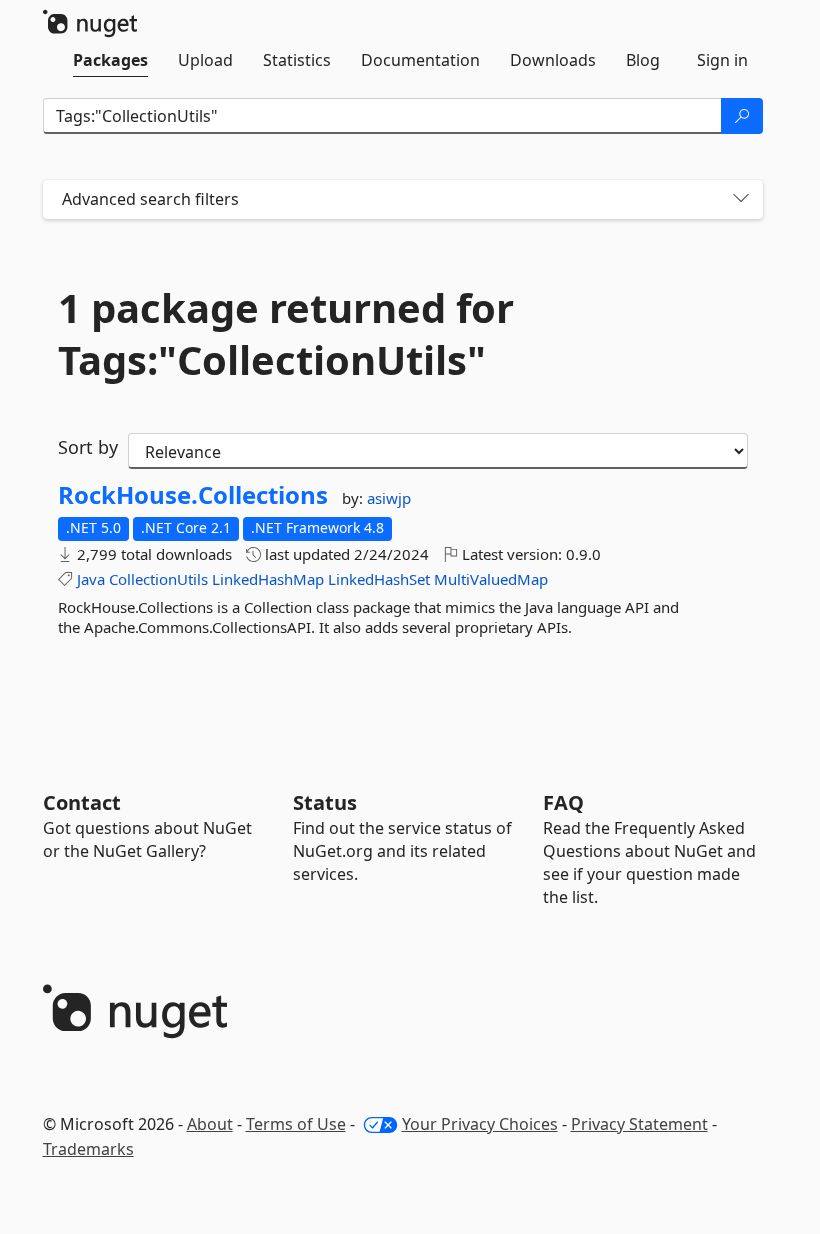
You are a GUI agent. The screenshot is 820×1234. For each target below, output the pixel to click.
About (210, 1124)
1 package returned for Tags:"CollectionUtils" (286, 334)
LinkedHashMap (268, 579)
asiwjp (389, 498)
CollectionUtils (158, 579)
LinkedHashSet (379, 579)
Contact (82, 802)
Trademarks (88, 1149)
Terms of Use (296, 1124)
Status (325, 802)
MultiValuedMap (491, 579)
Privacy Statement (639, 1124)
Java (91, 579)
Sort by (88, 447)
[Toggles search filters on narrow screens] (741, 199)
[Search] (742, 116)
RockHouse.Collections (193, 495)
